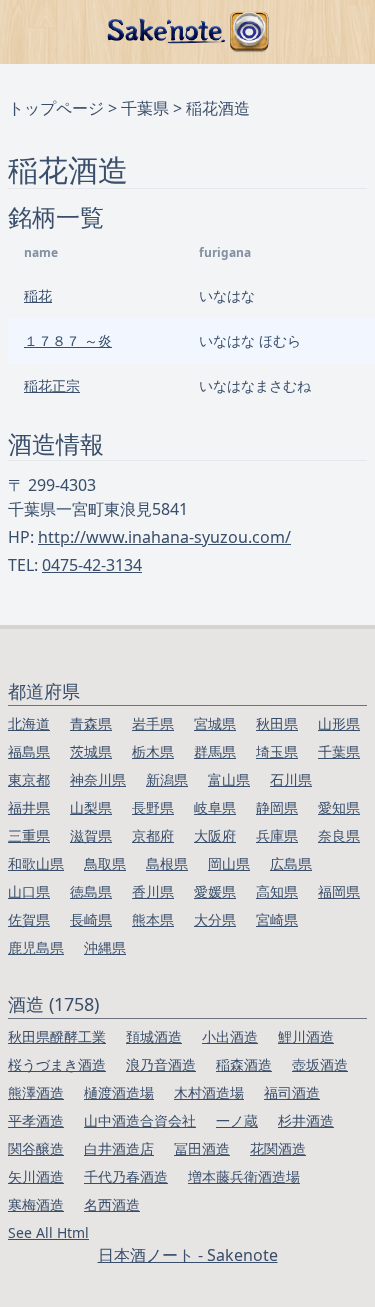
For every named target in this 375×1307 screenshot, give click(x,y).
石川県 (291, 779)
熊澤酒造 (36, 1092)
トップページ (56, 108)
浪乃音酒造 (161, 1064)
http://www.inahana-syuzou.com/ (164, 537)
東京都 (29, 779)
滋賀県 (91, 835)
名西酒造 (112, 1204)
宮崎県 (277, 919)
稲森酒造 (244, 1064)
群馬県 (215, 751)
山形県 (339, 723)
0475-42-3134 (92, 565)
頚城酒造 (154, 1036)
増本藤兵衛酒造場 (244, 1176)
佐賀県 (29, 919)
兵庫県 (277, 835)
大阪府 (215, 835)
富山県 (229, 779)
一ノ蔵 (237, 1120)
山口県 (29, 891)
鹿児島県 (36, 947)
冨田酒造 (202, 1148)
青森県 (91, 723)
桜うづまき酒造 (57, 1064)
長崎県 (91, 919)
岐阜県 (215, 807)
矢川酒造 (36, 1176)
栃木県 (153, 751)
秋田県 (277, 723)
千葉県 (145, 108)
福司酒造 (292, 1092)
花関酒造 (278, 1148)
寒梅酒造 (36, 1204)
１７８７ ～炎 (68, 340)
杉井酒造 (306, 1120)
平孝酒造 (36, 1120)
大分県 (215, 919)
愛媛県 (215, 891)
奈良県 (339, 835)
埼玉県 (277, 751)
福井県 (29, 807)
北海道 (29, 723)
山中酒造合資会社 (140, 1120)
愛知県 (339, 807)
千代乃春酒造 (126, 1176)
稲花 (38, 295)
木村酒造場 (209, 1092)
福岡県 (339, 891)
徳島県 (91, 891)
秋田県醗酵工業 (57, 1036)
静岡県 (277, 807)
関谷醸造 (36, 1148)
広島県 (291, 863)
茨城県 (91, 751)
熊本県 (153, 919)
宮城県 (215, 723)
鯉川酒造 (306, 1036)
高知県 (277, 891)
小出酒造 (230, 1036)
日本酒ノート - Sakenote (188, 1255)
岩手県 (153, 723)
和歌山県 (36, 863)
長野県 (153, 807)
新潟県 (167, 779)
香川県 (153, 891)
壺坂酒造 (320, 1064)
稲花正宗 (52, 385)
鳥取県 (105, 863)
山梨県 (91, 807)
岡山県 (229, 863)
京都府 (153, 835)
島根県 (167, 863)
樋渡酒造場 (119, 1092)
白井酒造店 (119, 1148)
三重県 (29, 835)
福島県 (29, 751)
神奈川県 (98, 779)
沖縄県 (105, 947)
